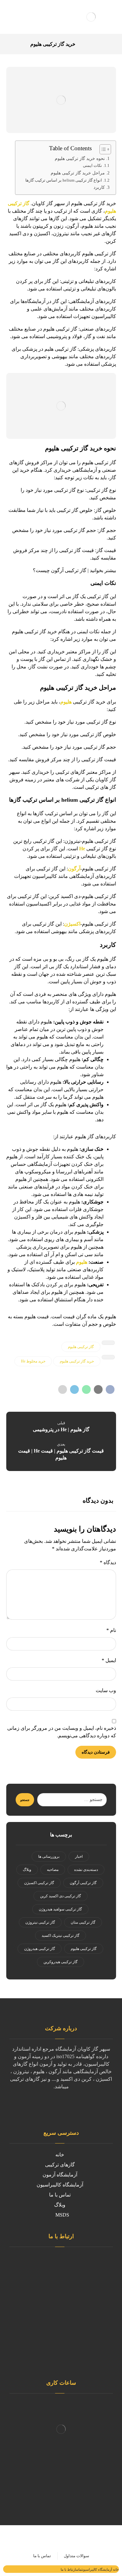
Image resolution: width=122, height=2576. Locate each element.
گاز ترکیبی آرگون (83, 1883)
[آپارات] (30, 2110)
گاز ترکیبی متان (83, 1922)
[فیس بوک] (92, 2106)
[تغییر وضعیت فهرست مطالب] (102, 149)
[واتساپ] (55, 2106)
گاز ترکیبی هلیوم (81, 1347)
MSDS (62, 2215)
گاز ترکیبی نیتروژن (40, 1922)
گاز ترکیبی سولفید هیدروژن (60, 1909)
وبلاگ (27, 1870)
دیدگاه (108, 1562)
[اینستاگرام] (67, 2106)
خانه (60, 2155)
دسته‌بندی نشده (86, 1870)
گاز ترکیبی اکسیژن (39, 1883)
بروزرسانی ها (49, 1856)
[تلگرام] (42, 2106)
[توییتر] (80, 2106)
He (82, 849)
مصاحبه (53, 1870)
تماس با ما (60, 2195)
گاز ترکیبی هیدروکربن (61, 1962)
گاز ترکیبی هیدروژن (40, 1949)
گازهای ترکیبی (60, 2165)
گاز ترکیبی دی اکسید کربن (61, 1896)
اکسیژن (72, 924)
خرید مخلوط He (33, 1361)
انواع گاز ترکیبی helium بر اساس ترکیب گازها (64, 180)
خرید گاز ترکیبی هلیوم (77, 1361)
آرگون (74, 869)
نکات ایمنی (92, 165)
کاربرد (99, 187)
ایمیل (109, 1660)
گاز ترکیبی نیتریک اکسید (61, 1936)
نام (111, 1630)
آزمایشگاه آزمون (60, 2175)
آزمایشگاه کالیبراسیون (60, 2185)
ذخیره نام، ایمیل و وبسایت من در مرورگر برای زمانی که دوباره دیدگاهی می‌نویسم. (62, 1732)
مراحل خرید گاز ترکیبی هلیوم (78, 173)
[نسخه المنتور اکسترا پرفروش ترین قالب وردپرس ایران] (91, 17)
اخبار (79, 1856)
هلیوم (66, 702)
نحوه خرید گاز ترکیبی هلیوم (80, 158)
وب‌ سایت (106, 1690)
